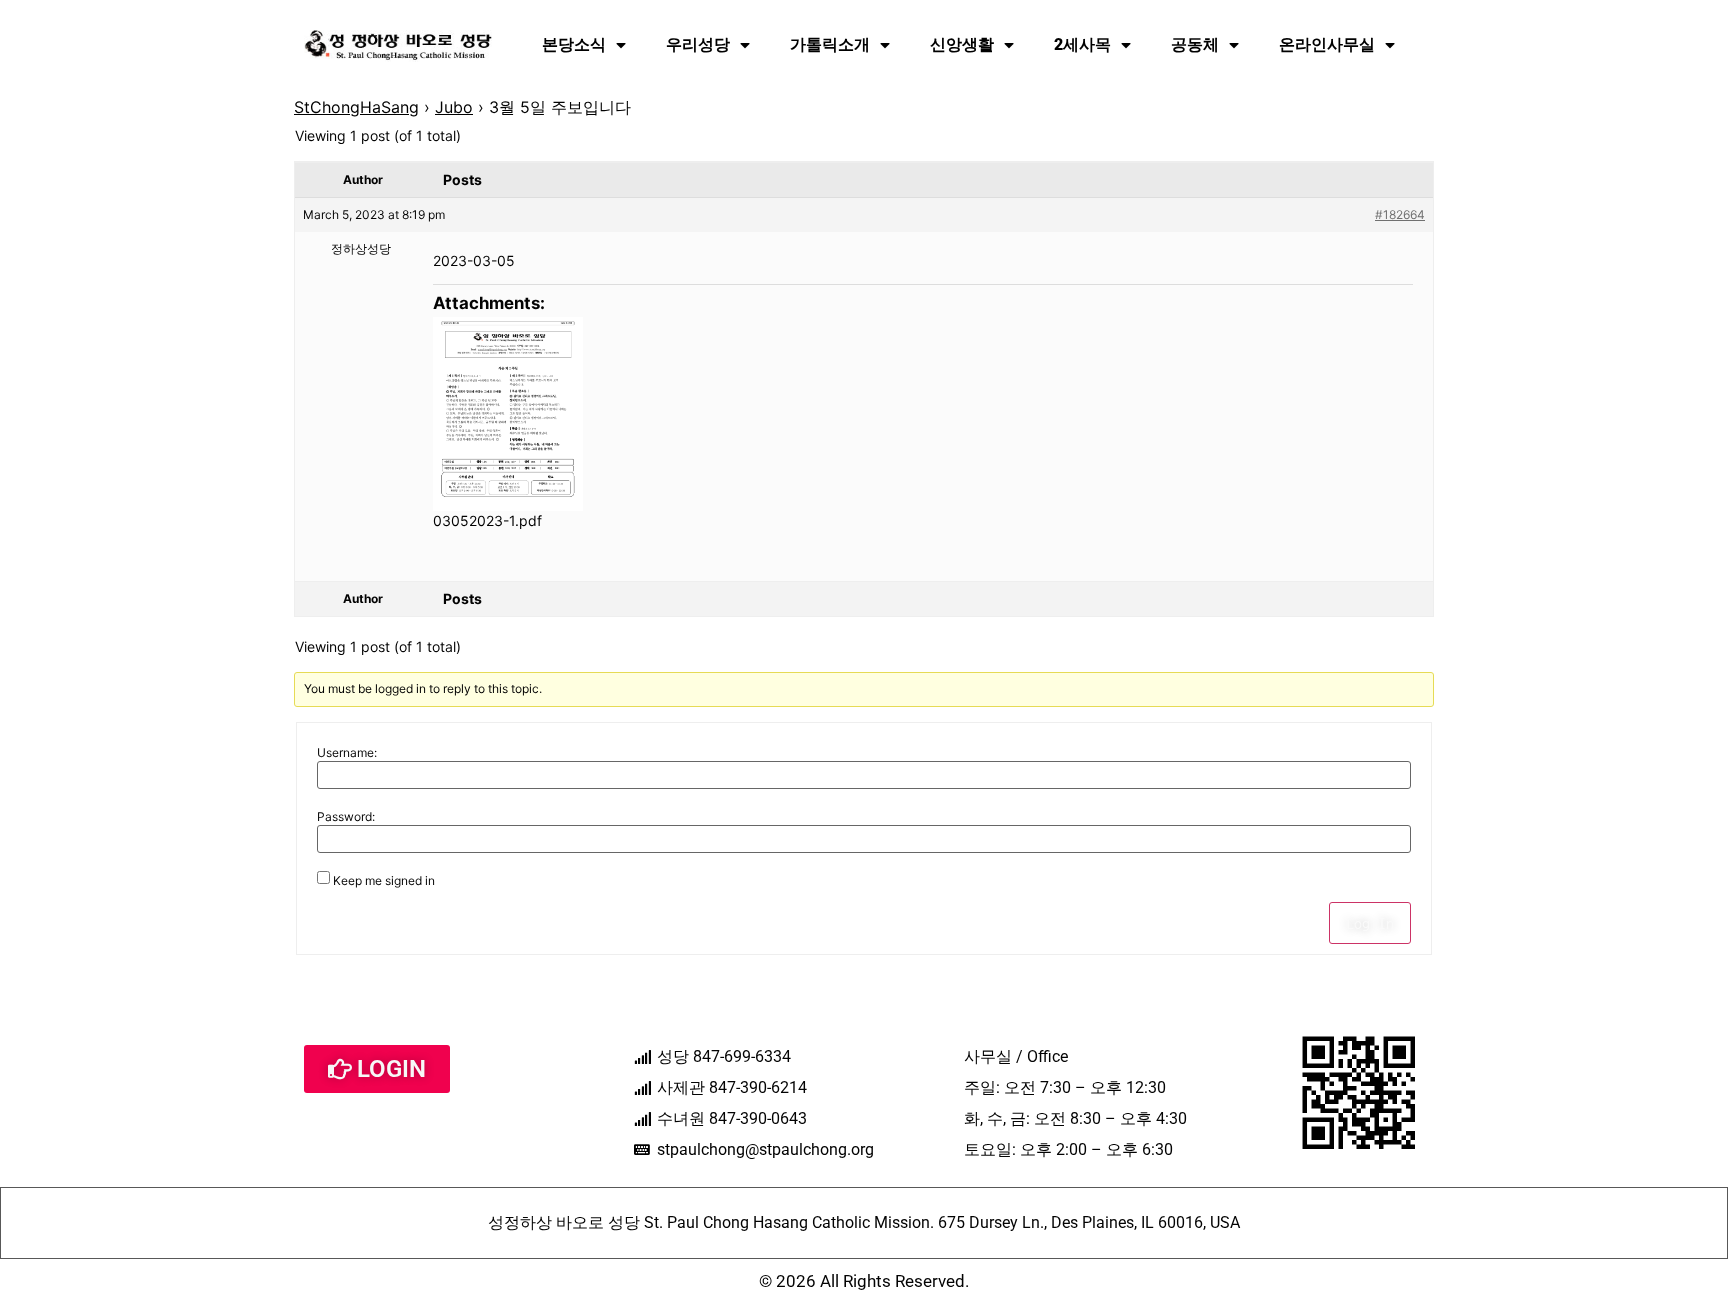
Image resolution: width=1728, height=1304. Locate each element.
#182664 (1400, 214)
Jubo (454, 107)
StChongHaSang (356, 107)
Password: (346, 817)
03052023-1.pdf (487, 520)
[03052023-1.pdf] (508, 414)
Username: (347, 753)
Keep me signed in (384, 881)
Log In (1370, 923)
